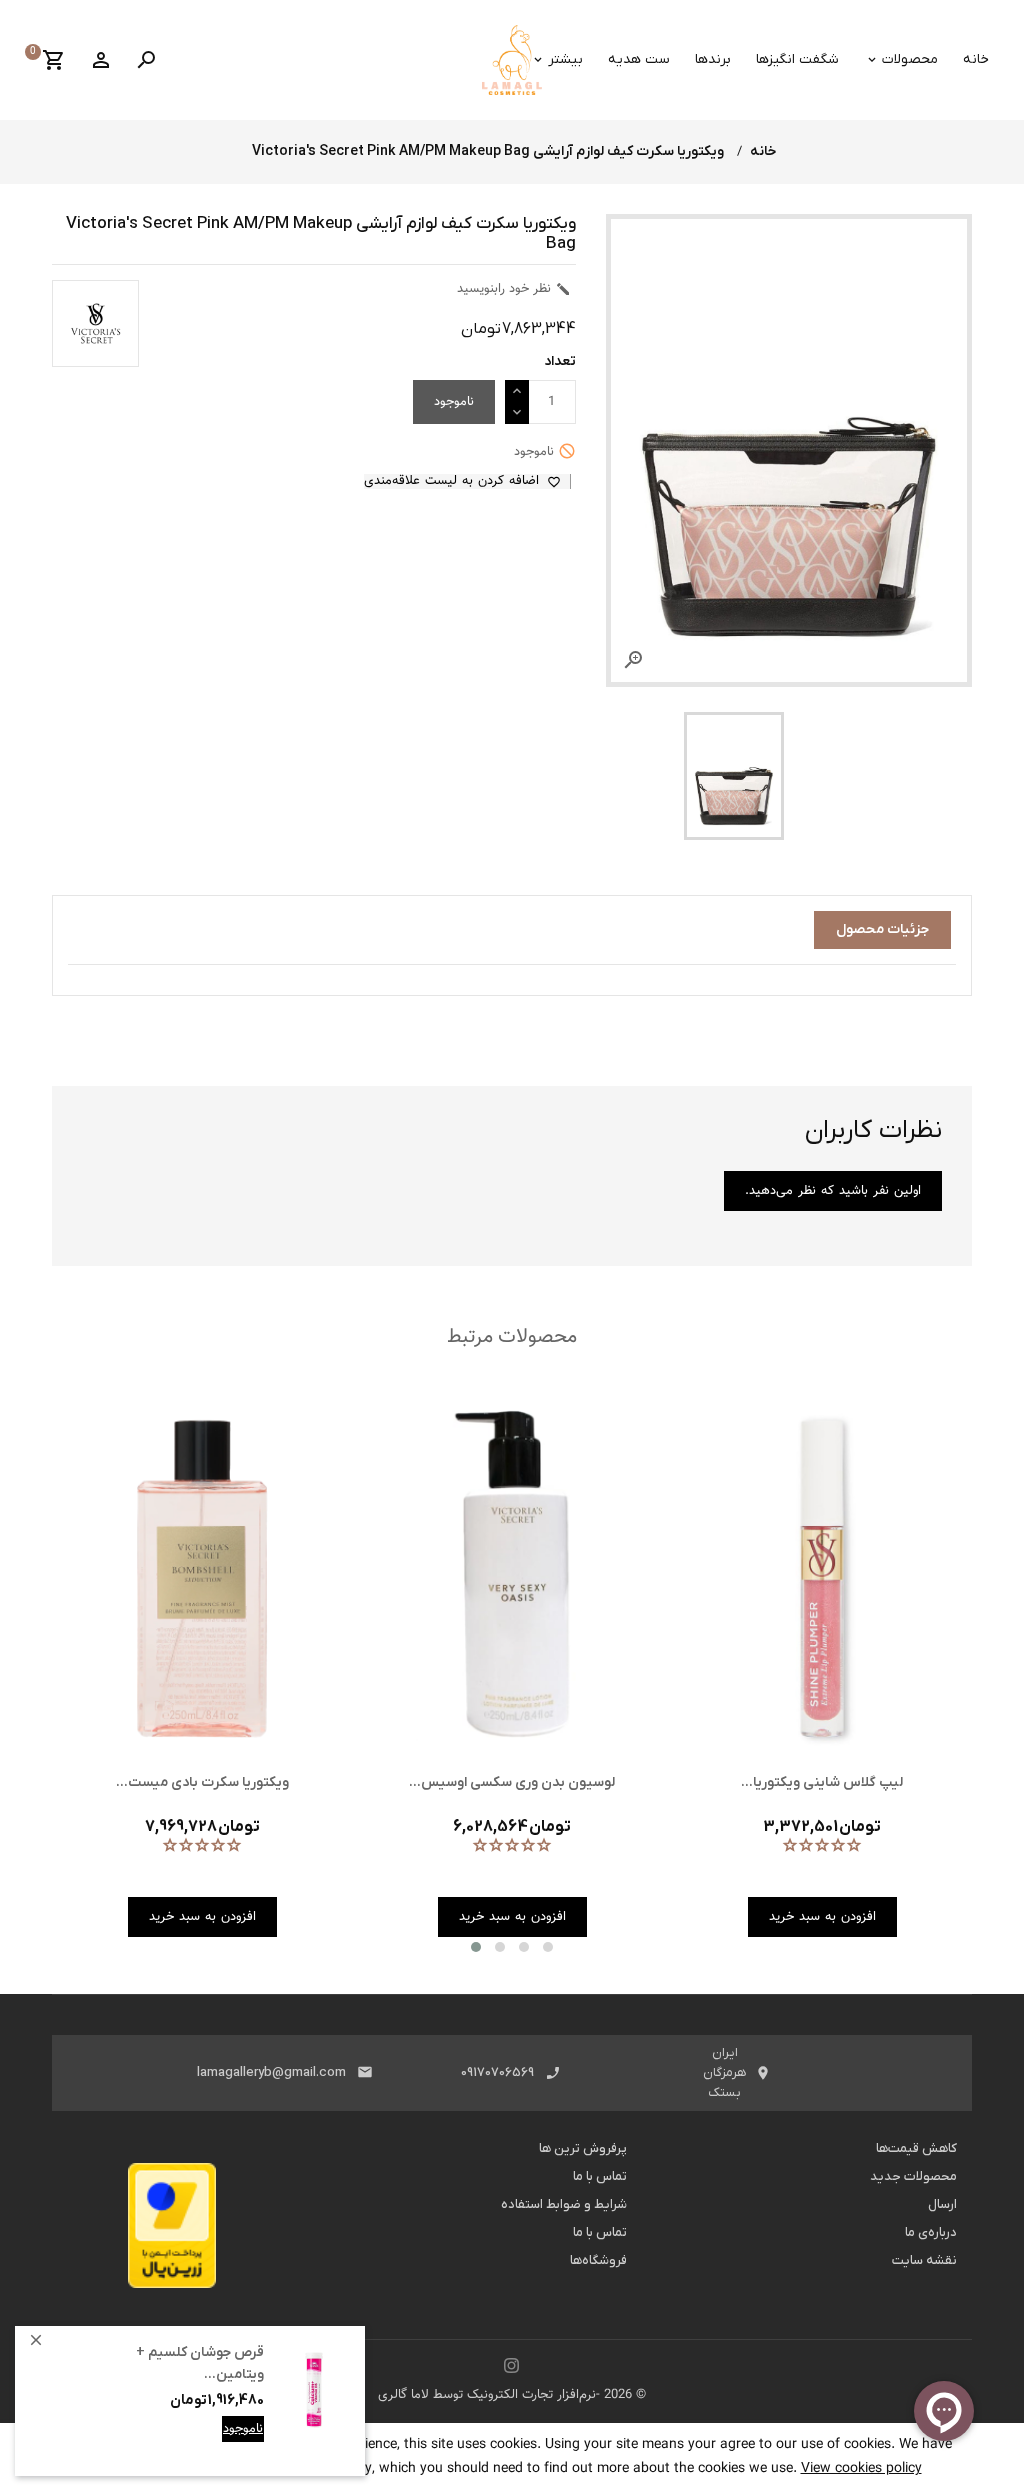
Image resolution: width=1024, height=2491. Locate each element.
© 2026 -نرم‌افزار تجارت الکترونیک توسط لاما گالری (512, 2395)
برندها (713, 59)
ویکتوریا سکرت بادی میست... (202, 1782)
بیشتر (565, 59)
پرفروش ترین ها (583, 2148)
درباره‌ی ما (931, 2232)
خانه (976, 59)
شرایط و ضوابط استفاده (564, 2204)
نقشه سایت (924, 2260)
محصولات (910, 59)
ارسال (942, 2204)
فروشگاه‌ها (598, 2260)
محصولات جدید (913, 2176)
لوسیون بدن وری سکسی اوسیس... (512, 1782)
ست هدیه (639, 59)
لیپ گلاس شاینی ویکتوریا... (822, 1782)
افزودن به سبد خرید (209, 2444)
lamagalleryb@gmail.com (271, 2072)
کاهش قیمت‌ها (916, 2148)
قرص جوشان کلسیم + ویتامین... (200, 2363)
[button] (476, 1947)
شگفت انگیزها (797, 59)
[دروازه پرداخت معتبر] (172, 2231)
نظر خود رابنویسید (514, 289)
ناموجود (243, 2429)
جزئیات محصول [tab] (882, 929)
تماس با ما (600, 2176)
